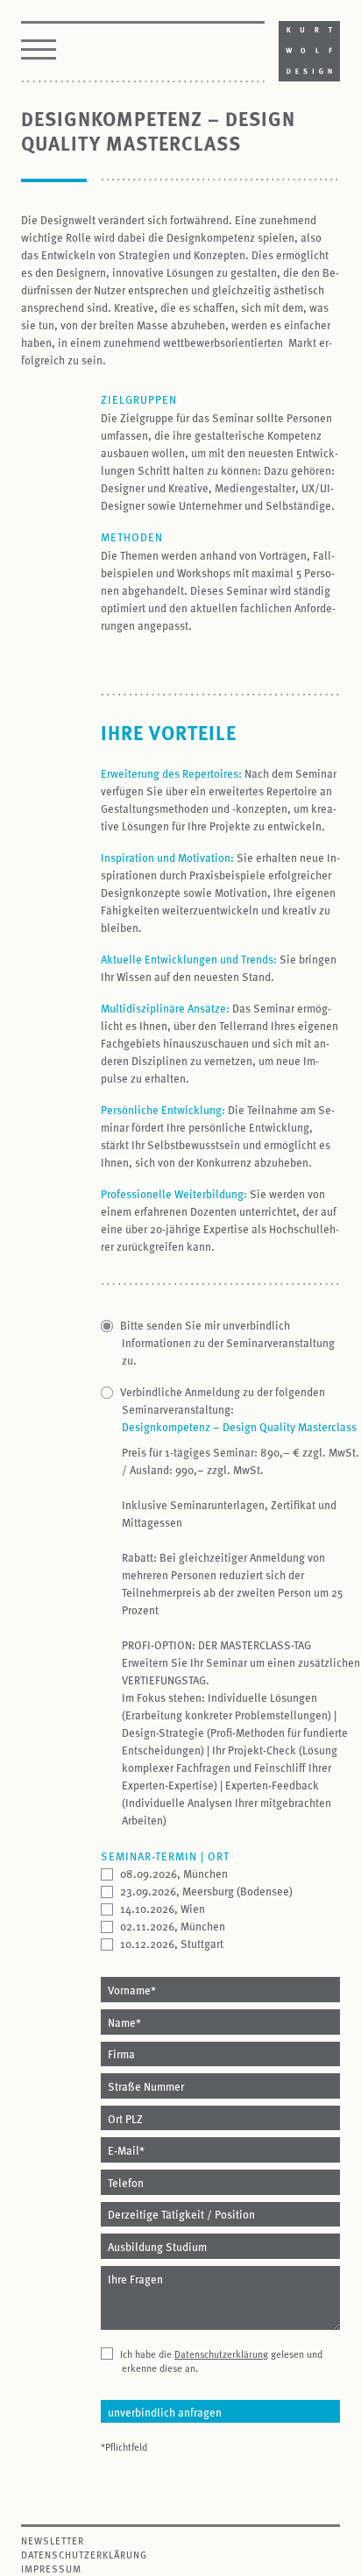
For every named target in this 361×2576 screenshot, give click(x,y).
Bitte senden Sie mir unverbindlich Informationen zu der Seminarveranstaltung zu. (228, 1342)
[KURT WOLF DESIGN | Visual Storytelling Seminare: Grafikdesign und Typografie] (309, 49)
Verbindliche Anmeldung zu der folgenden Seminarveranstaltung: (223, 1400)
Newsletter (53, 2541)
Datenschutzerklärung (221, 2354)
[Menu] (39, 52)
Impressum (51, 2569)
